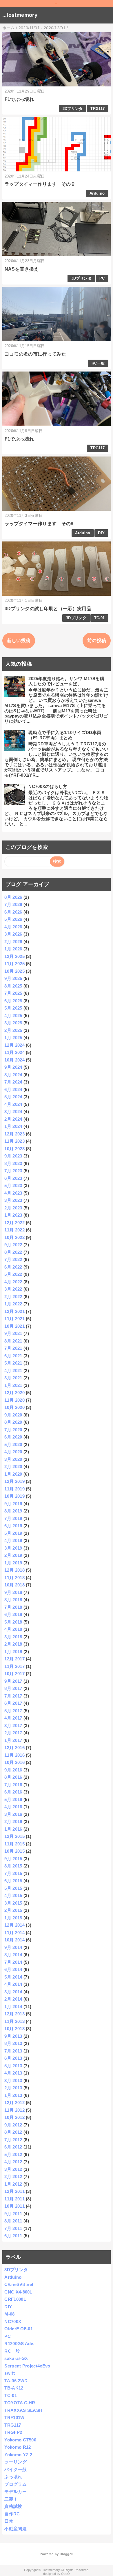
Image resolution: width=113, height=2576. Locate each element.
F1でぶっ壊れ (19, 99)
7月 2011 (13, 2228)
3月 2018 (13, 1637)
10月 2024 (14, 1060)
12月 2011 (14, 2191)
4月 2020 (13, 1452)
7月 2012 (13, 2140)
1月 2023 (13, 1215)
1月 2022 (13, 1304)
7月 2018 (13, 1607)
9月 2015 (13, 1859)
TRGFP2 (13, 2432)
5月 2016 (13, 1799)
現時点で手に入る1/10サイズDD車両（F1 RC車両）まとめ (65, 735)
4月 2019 (13, 1540)
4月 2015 (13, 1895)
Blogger (66, 2554)
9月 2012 (13, 2125)
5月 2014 (13, 1977)
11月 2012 (14, 2110)
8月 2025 (13, 986)
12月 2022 (14, 1223)
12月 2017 (14, 1659)
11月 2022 (14, 1230)
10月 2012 (14, 2117)
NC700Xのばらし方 (48, 786)
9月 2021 (13, 1333)
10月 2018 (14, 1585)
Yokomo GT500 (20, 2440)
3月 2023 (13, 1200)
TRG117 (97, 109)
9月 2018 (13, 1592)
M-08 (9, 2314)
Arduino (97, 193)
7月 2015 (13, 1873)
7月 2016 (13, 1785)
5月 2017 (13, 1711)
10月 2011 (14, 2206)
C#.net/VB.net (19, 2284)
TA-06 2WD (16, 2381)
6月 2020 (13, 1437)
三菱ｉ (11, 2499)
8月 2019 (13, 1511)
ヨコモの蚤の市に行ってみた (35, 354)
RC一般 (98, 363)
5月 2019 (13, 1533)
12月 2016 (14, 1748)
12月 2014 (14, 1925)
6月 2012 (13, 2147)
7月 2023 (13, 1171)
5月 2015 (13, 1888)
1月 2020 (13, 1474)
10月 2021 (14, 1326)
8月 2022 (13, 1252)
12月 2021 (14, 1311)
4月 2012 (13, 2162)
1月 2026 (13, 949)
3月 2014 (13, 1992)
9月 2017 (13, 1681)
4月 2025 (13, 1016)
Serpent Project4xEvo (27, 2366)
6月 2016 (13, 1792)
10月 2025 (14, 971)
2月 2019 (13, 1555)
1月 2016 (13, 1829)
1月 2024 (13, 1126)
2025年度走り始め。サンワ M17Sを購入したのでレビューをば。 (66, 681)
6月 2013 (13, 2058)
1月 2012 (13, 2184)
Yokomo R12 (18, 2447)
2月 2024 (13, 1119)
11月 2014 (14, 1933)
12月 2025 (14, 956)
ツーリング (16, 2462)
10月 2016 (14, 1762)
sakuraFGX (16, 2358)
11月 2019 (14, 1489)
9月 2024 (13, 1067)
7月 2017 (13, 1696)
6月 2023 (13, 1178)
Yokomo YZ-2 (18, 2455)
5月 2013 (13, 2066)
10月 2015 (14, 1851)
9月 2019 (13, 1504)
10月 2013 (14, 2029)
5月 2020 (13, 1444)
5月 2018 (13, 1622)
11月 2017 (14, 1666)
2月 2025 (13, 1030)
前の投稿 (97, 641)
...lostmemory (20, 15)
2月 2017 (13, 1733)
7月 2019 (13, 1518)
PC (102, 278)
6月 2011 (13, 2236)
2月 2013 (13, 2088)
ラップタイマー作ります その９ (40, 184)
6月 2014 (13, 1969)
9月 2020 (13, 1415)
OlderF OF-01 (19, 2329)
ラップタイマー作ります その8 (39, 524)
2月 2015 (13, 1910)
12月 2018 (14, 1570)
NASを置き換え (22, 269)
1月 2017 (13, 1740)
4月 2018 (13, 1629)
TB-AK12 (14, 2388)
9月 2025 (13, 978)
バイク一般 (16, 2469)
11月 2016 (14, 1755)
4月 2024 (13, 1104)
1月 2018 (13, 1652)
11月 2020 (14, 1400)
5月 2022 (13, 1274)
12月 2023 (14, 1134)
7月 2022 (13, 1259)
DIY (101, 533)
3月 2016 (13, 1814)
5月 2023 (13, 1185)
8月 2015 (13, 1866)
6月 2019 (13, 1526)
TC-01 (100, 618)
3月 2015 (13, 1903)
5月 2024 (13, 1097)
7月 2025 (13, 993)
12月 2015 (14, 1836)
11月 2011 (14, 2199)
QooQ (65, 2574)
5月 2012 (13, 2154)
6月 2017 (13, 1703)
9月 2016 (13, 1770)
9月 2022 (13, 1245)
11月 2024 (14, 1052)
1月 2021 (13, 1385)
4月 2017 (13, 1718)
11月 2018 (14, 1578)
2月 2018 (13, 1644)
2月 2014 (13, 1999)
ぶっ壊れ (13, 2477)
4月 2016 (13, 1807)
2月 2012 (13, 2176)
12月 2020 (14, 1393)
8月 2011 (13, 2221)
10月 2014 (14, 1940)
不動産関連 (16, 2529)
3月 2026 (13, 934)
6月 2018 (13, 1614)
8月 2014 (13, 1955)
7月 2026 (13, 904)
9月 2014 (13, 1947)
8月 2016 (13, 1777)
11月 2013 (14, 2021)
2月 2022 (13, 1297)
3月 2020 (13, 1459)
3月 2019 (13, 1548)
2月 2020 (13, 1467)
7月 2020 (13, 1430)
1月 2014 (13, 2007)
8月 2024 (13, 1075)
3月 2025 (13, 1023)
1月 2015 (13, 1918)
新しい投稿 (19, 641)
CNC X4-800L (18, 2292)
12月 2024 (14, 1045)
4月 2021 (13, 1371)
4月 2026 (13, 927)
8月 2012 (13, 2132)
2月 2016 (13, 1822)
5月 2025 (13, 1008)
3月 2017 (13, 1726)
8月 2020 (13, 1422)
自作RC (12, 2514)
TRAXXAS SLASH (23, 2410)
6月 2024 (13, 1089)
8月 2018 (13, 1600)
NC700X (13, 2322)
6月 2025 (13, 1001)
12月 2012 (14, 2103)
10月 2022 (14, 1237)
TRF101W (14, 2418)
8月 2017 (13, 1688)
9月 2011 (13, 2214)
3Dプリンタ (73, 109)
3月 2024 (13, 1112)
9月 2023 (13, 1156)
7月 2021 (13, 1348)
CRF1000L (15, 2299)
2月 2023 (13, 1208)
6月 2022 (13, 1267)
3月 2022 (13, 1289)
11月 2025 (14, 964)
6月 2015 (13, 1881)
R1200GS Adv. (19, 2344)
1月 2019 (13, 1563)
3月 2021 (13, 1378)
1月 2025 (13, 1038)
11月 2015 (14, 1844)
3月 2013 (13, 2080)
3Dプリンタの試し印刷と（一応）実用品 (48, 609)
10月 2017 (14, 1674)
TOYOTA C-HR (20, 2403)
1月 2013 (13, 2095)
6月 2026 (13, 912)
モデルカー (16, 2491)
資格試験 (13, 2506)
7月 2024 (13, 1082)
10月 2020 (14, 1407)
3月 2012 (13, 2169)
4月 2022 (13, 1282)
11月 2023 (14, 1141)
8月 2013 (13, 2043)
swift (10, 2373)
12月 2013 (14, 2014)
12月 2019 (14, 1481)
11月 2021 (14, 1319)
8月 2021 (13, 1341)
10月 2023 (14, 1149)
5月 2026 (13, 919)
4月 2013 (13, 2073)
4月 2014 (13, 1984)
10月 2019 (14, 1496)
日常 (9, 2521)
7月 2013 (13, 2051)
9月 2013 (13, 2036)
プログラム (16, 2484)
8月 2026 (13, 897)
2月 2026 (13, 942)
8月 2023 (13, 1163)
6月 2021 (13, 1356)
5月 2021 (13, 1363)
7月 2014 (13, 1962)
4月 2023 (13, 1193)
